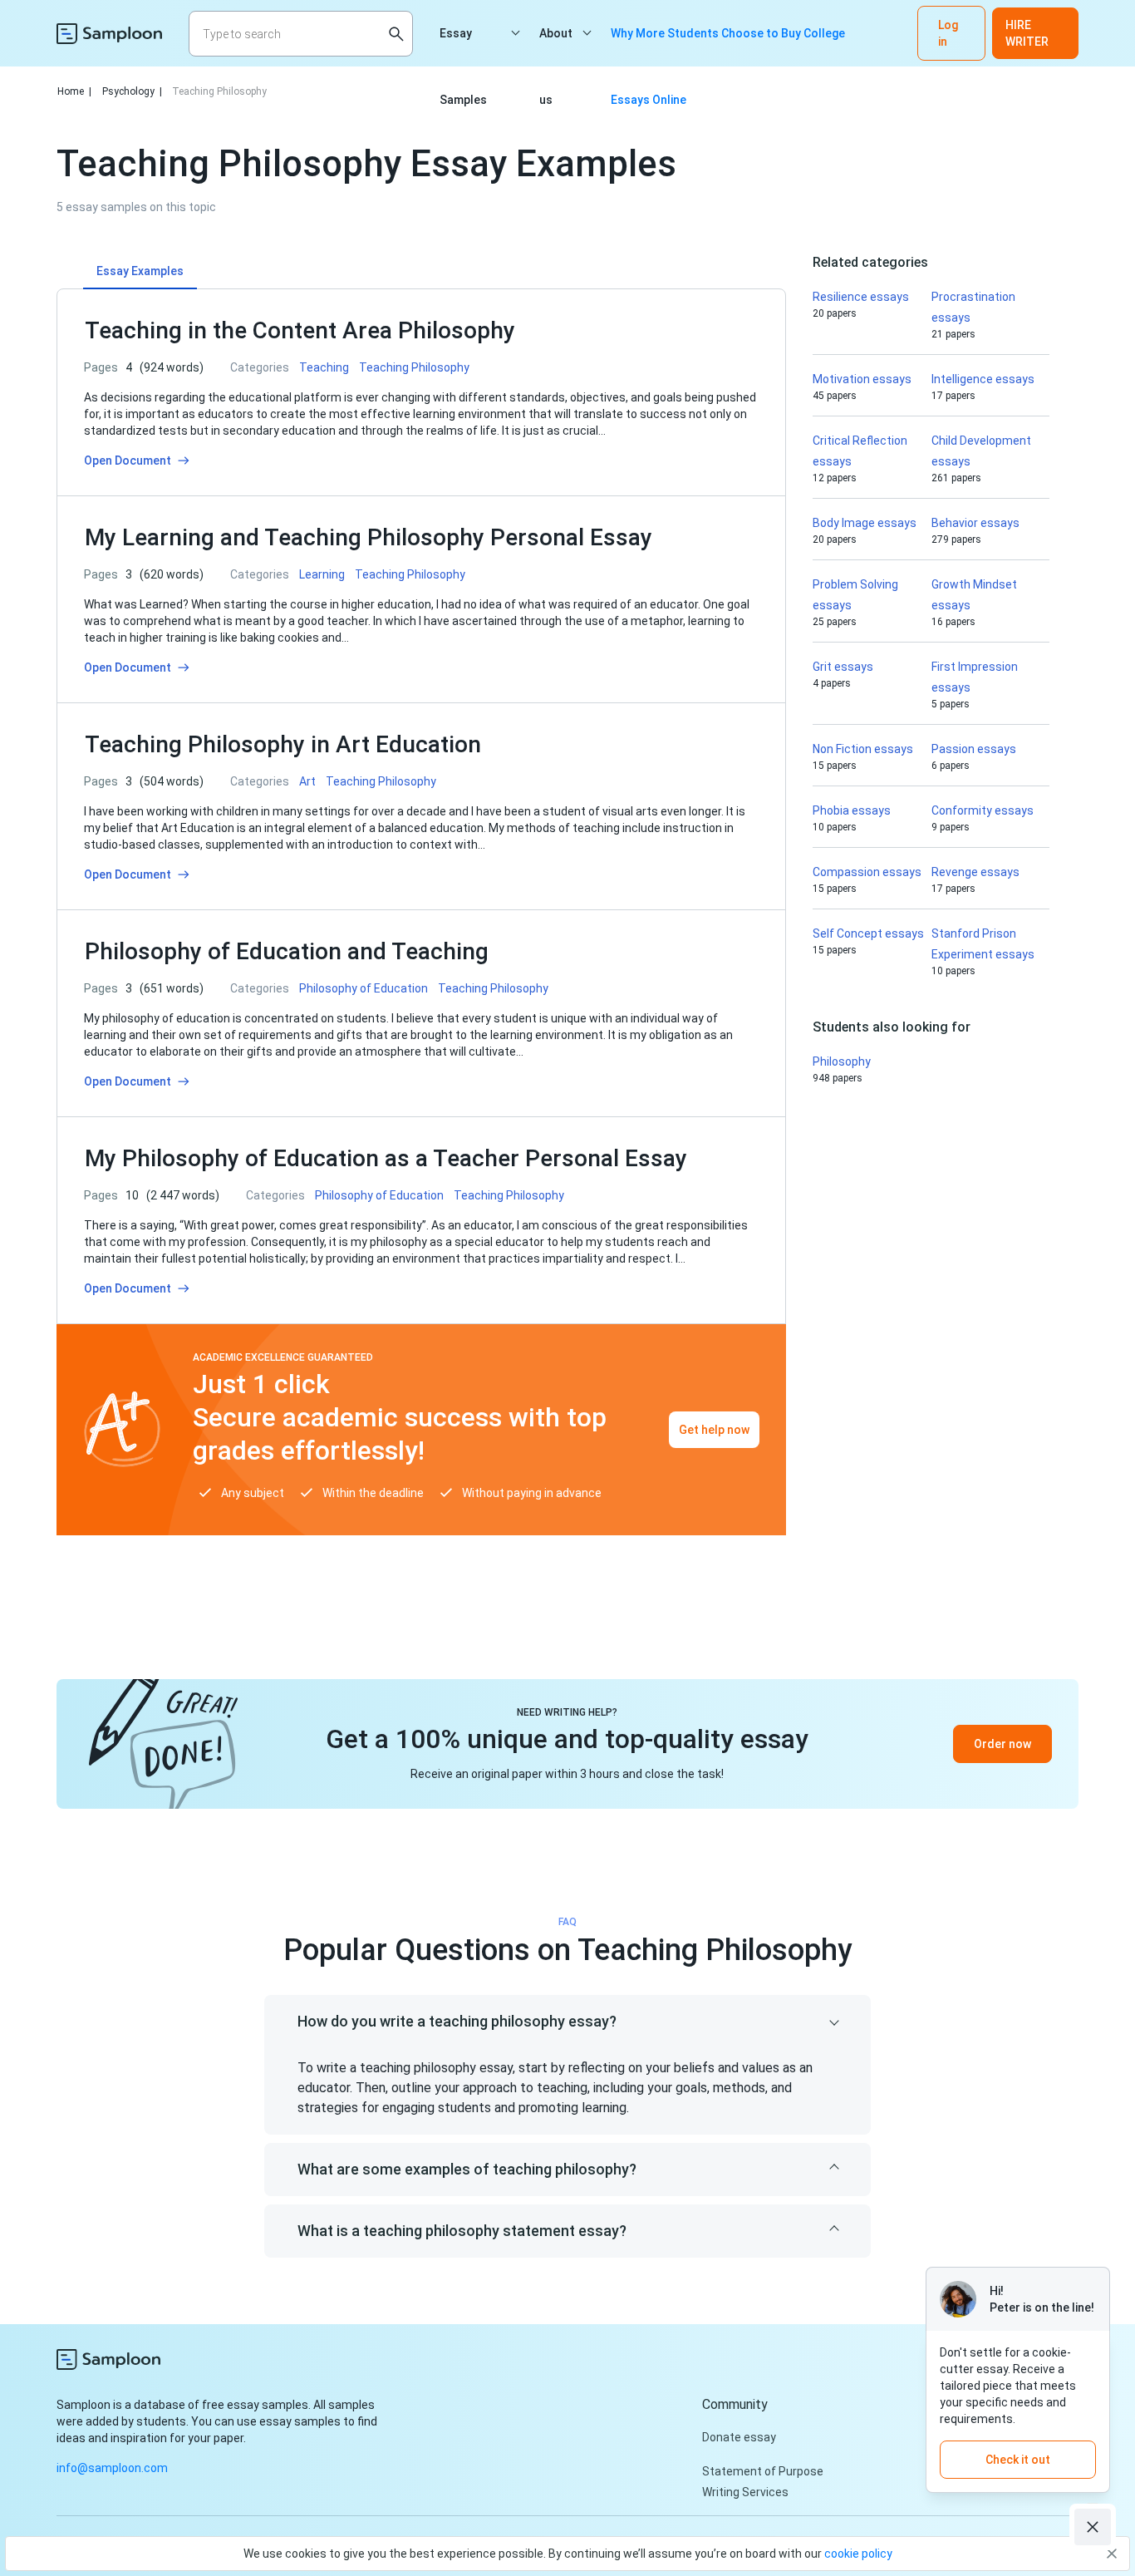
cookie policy (858, 2554)
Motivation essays (862, 379)
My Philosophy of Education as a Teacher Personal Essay (386, 1158)
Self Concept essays (868, 933)
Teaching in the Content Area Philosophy (303, 330)
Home (74, 91)
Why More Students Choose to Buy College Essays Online (728, 47)
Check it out (1018, 2460)
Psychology (132, 91)
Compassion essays (867, 872)
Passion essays (974, 749)
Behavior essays (975, 523)
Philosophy (842, 1061)
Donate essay (739, 2437)
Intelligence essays (983, 379)
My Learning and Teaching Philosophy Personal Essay (369, 537)
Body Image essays (865, 523)
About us (556, 47)
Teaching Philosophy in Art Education (283, 744)
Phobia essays (852, 810)
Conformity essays (983, 810)
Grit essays (843, 667)
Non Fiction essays (863, 749)
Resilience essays (861, 297)
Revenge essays (975, 872)
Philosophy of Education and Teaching (287, 951)
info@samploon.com (112, 2468)
